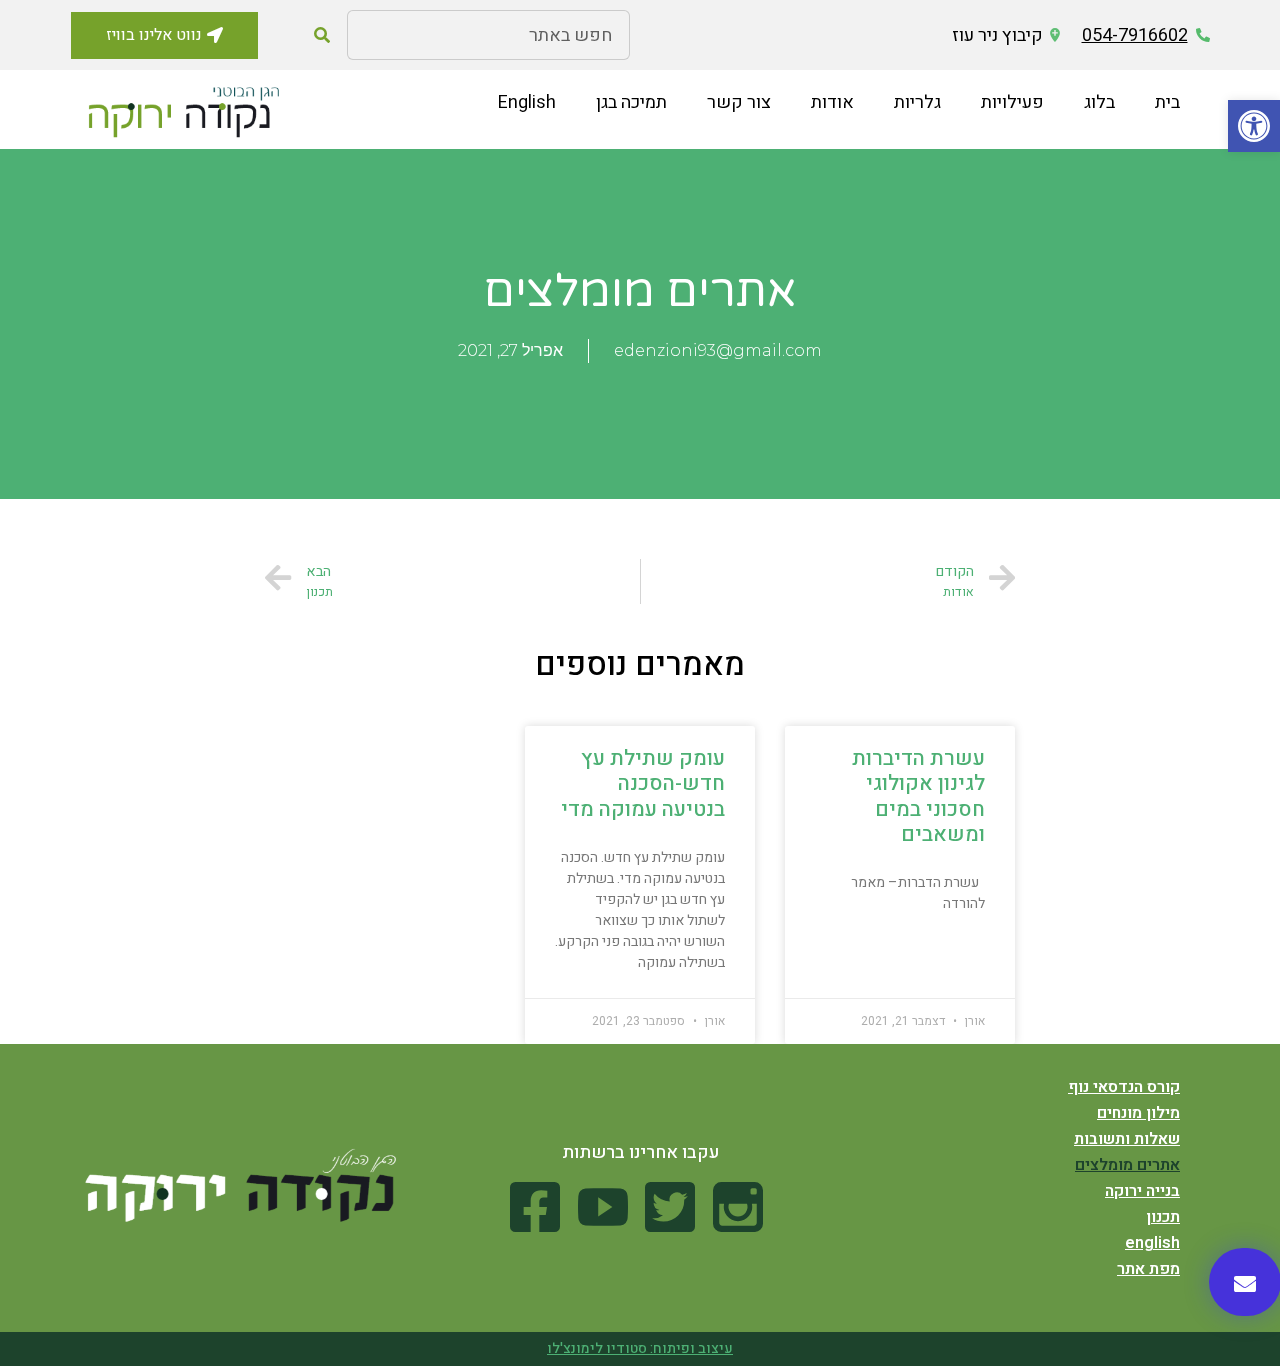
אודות (832, 102)
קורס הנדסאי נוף (1124, 1087)
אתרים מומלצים (1127, 1165)
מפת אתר (1148, 1269)
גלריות (917, 102)
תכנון (1163, 1217)
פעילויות (1012, 102)
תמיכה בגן (631, 102)
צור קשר (739, 102)
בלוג (1099, 102)
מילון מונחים (1138, 1113)
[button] (1254, 126)
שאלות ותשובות (1127, 1139)
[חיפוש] (322, 35)
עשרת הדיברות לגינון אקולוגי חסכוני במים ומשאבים (918, 796)
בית (1167, 102)
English (527, 102)
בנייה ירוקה (1142, 1191)
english (1152, 1243)
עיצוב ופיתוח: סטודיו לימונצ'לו (640, 1348)
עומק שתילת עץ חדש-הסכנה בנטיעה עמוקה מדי (643, 783)
